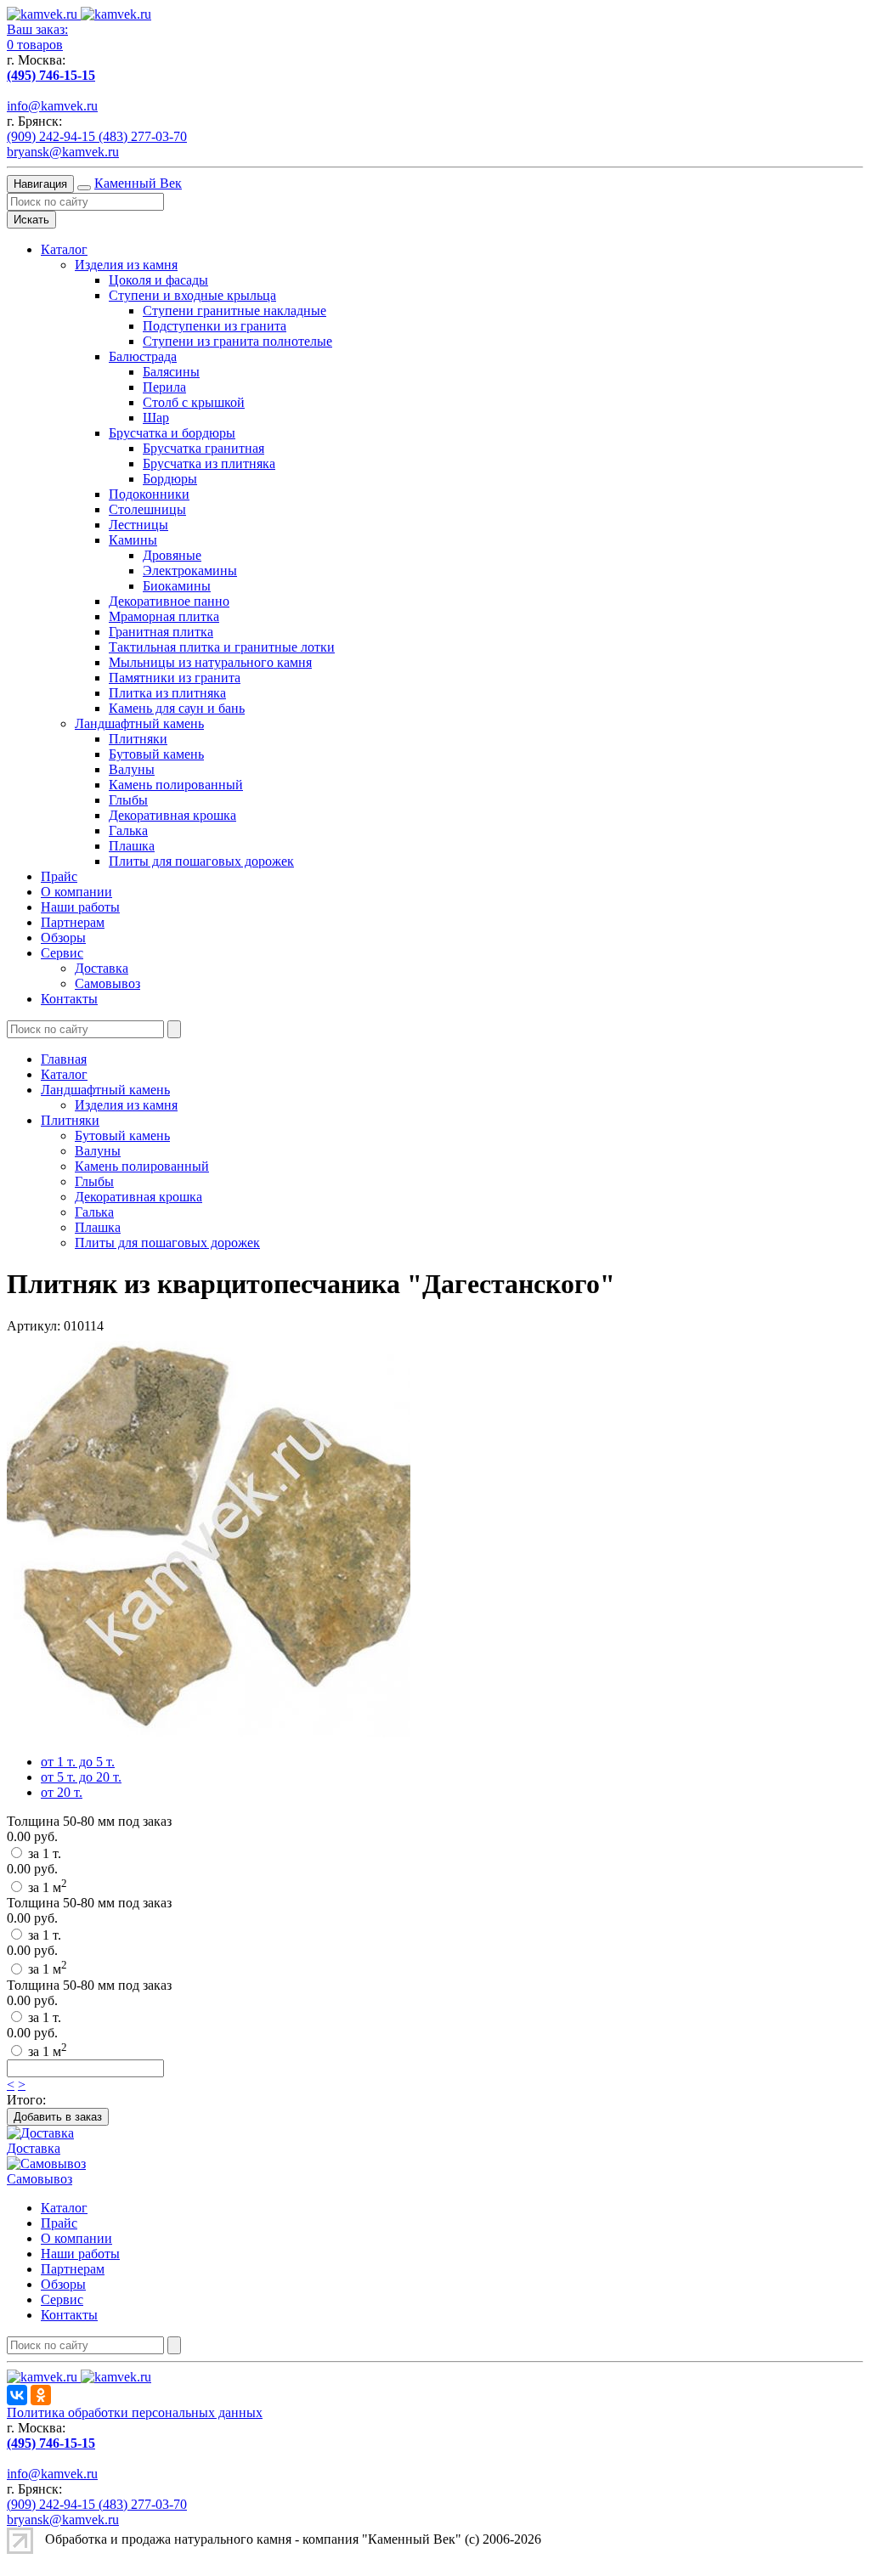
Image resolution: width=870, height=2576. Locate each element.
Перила (164, 387)
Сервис (62, 953)
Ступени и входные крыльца (192, 295)
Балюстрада (143, 356)
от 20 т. (62, 1792)
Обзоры (63, 938)
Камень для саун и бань (177, 708)
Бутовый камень (156, 754)
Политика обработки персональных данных (135, 2412)
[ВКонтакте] (17, 2395)
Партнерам (73, 922)
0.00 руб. (32, 1836)
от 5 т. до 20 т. (81, 1777)
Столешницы (147, 509)
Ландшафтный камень (139, 723)
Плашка (132, 846)
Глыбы (128, 800)
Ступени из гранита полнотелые (237, 341)
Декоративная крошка (172, 815)
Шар (156, 418)
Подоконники (149, 494)
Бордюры (170, 479)
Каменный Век (138, 183)
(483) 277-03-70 (143, 136)
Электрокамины (190, 571)
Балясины (171, 372)
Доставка (102, 968)
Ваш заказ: (37, 29)
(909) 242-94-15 (53, 136)
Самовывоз (107, 983)
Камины (133, 540)
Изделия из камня (126, 265)
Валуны (132, 769)
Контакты (69, 999)
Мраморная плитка (164, 616)
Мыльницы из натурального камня (210, 662)
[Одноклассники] (41, 2395)
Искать (31, 220)
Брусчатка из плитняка (209, 463)
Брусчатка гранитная (203, 448)
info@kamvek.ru (52, 106)
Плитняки (138, 739)
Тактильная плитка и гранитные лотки (222, 647)
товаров (35, 45)
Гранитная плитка (161, 632)
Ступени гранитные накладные (234, 311)
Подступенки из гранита (215, 326)
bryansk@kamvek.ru (63, 152)
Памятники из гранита (175, 678)
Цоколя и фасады (158, 280)
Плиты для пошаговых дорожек (201, 861)
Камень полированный (176, 785)
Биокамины (177, 586)
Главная (64, 1059)
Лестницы (138, 525)
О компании (76, 892)
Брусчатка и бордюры (172, 433)
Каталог (64, 249)
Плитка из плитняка (167, 693)
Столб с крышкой (194, 402)
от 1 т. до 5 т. (78, 1762)
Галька (128, 830)
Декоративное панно (169, 601)
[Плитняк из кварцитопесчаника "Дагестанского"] (209, 1733)
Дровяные (172, 555)
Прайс (59, 876)
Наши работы (80, 907)
